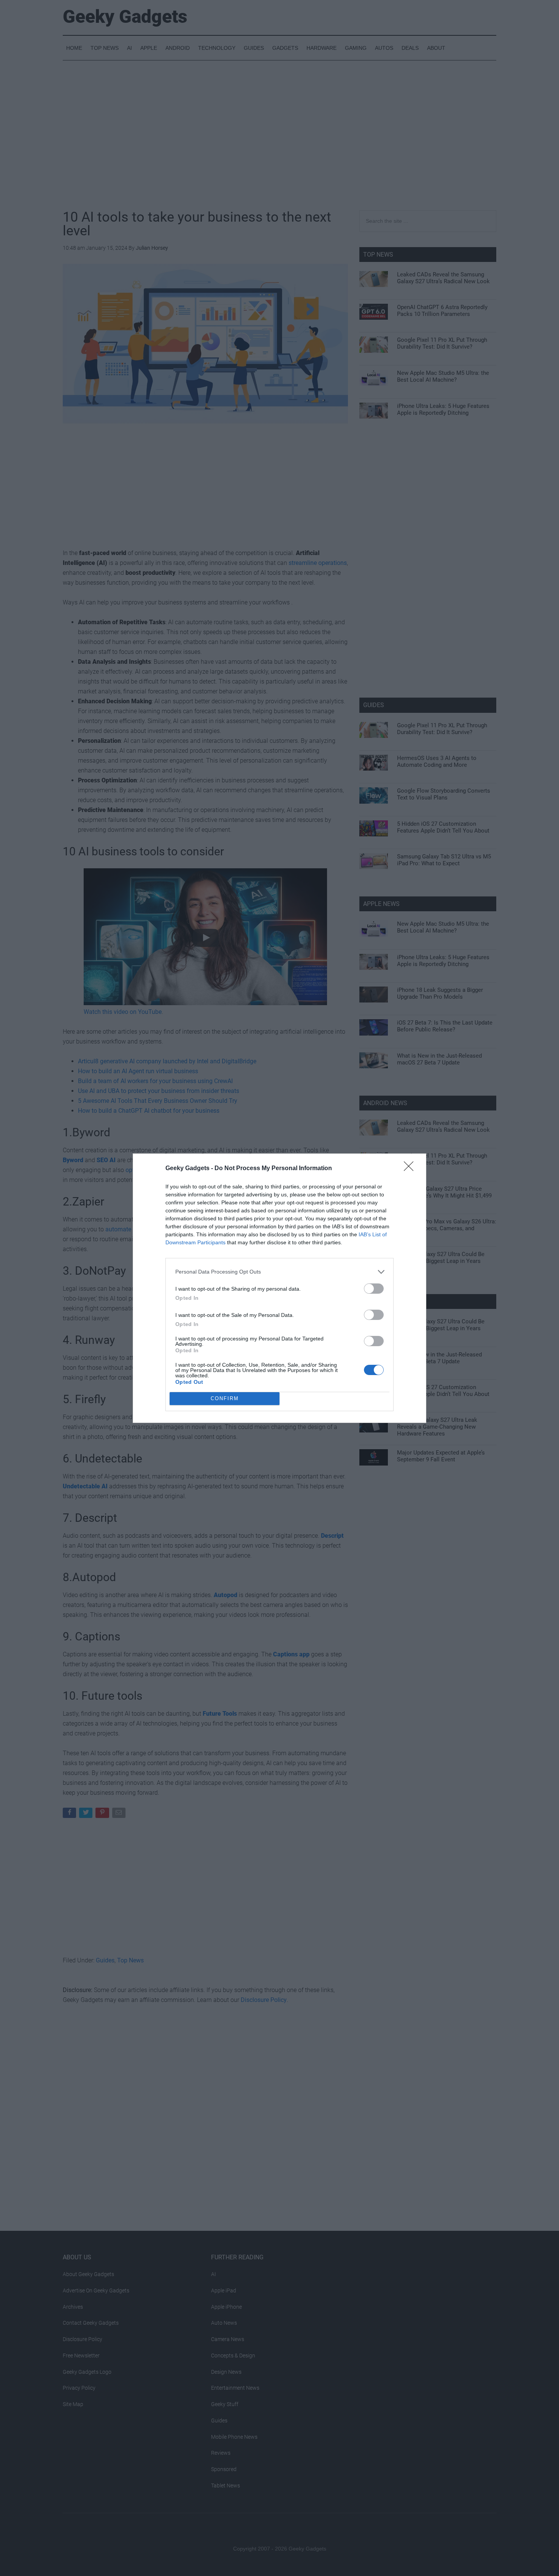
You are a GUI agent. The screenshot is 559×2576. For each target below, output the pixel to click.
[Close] (411, 1169)
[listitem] (279, 1272)
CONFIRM (225, 1398)
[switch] (374, 1289)
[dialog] (279, 1288)
